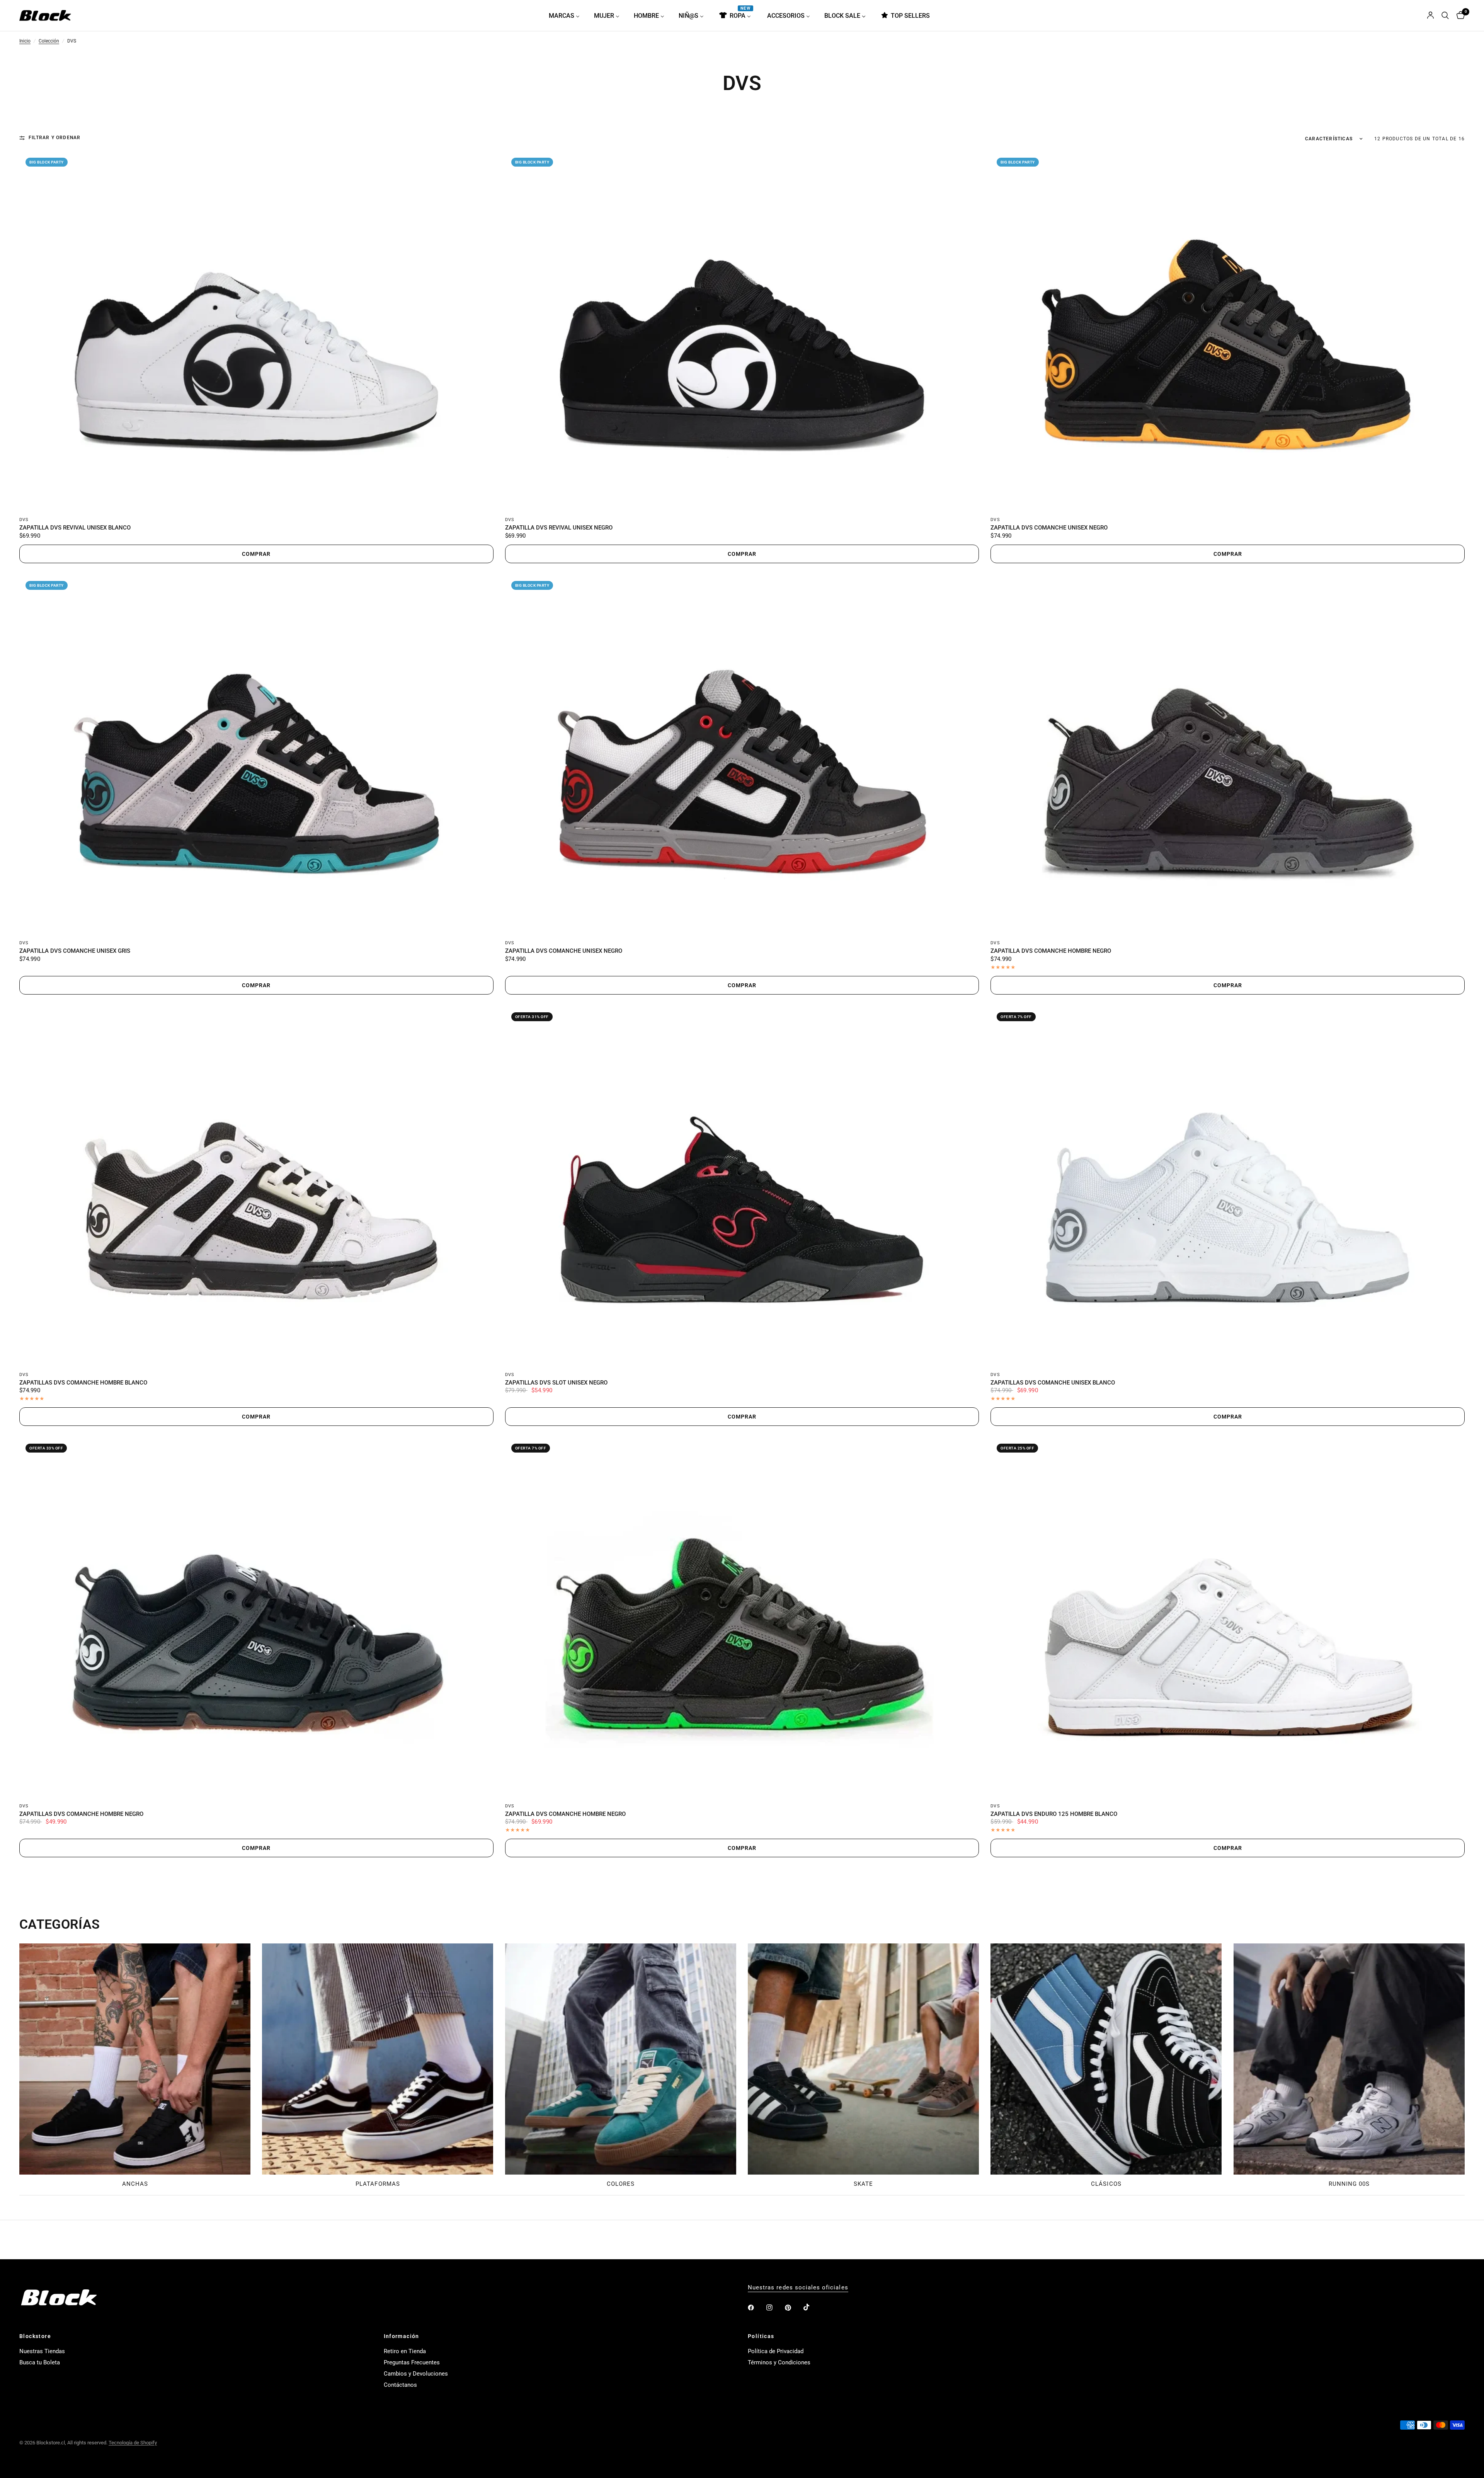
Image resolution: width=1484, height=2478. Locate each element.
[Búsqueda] (1445, 15)
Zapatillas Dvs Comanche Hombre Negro (81, 1814)
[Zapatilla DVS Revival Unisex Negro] (742, 331)
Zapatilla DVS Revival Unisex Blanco (75, 528)
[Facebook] (756, 2308)
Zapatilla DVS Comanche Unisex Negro (1049, 528)
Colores (621, 2184)
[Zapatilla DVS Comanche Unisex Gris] (256, 754)
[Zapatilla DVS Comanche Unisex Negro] (1228, 331)
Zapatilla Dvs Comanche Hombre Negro (1051, 951)
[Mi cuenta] (1430, 15)
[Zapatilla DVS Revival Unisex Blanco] (256, 331)
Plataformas (378, 2184)
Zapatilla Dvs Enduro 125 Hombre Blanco (1054, 1814)
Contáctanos (400, 2385)
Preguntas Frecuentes (412, 2362)
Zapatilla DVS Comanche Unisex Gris (75, 951)
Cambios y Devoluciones (416, 2374)
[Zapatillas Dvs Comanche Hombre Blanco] (256, 1185)
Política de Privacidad (776, 2351)
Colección (49, 41)
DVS (24, 520)
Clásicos (1106, 2184)
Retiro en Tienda (405, 2351)
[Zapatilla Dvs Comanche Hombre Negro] (1228, 754)
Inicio (25, 41)
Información (402, 2336)
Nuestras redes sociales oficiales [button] (798, 2288)
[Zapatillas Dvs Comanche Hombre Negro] (256, 1617)
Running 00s (1349, 2184)
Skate (863, 2184)
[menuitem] (567, 15)
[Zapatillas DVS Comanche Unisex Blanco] (1228, 1185)
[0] (1459, 15)
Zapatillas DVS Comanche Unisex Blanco (1053, 1383)
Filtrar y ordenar (54, 138)
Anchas (135, 2184)
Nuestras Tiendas (42, 2351)
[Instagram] (775, 2308)
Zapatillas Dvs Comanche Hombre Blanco (83, 1383)
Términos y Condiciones (779, 2362)
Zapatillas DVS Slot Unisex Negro (556, 1383)
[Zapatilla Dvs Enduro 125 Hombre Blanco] (1228, 1617)
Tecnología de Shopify (133, 2443)
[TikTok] (812, 2307)
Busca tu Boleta (40, 2362)
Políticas (761, 2336)
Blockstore (35, 2336)
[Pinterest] (793, 2308)
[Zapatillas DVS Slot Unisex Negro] (742, 1185)
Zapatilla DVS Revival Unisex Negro (559, 528)
